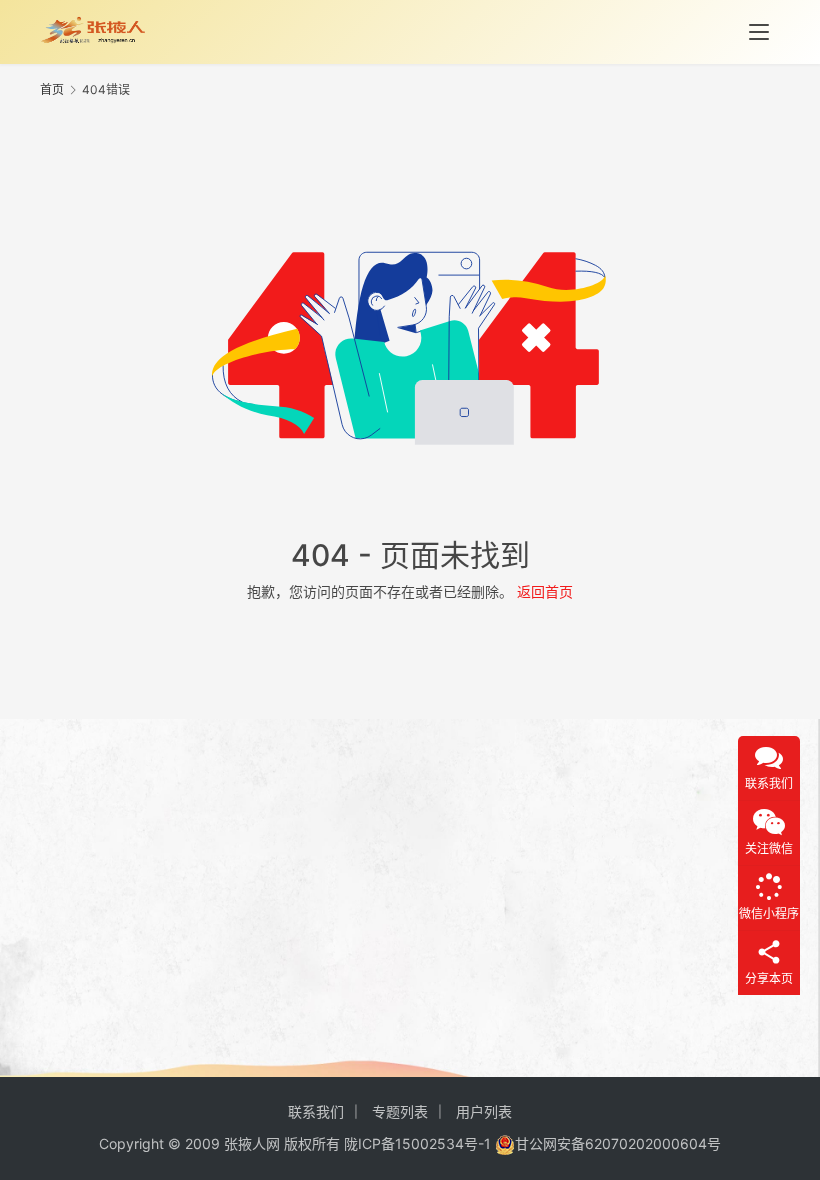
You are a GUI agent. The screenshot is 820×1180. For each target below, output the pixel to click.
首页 (52, 89)
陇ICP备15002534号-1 (417, 1143)
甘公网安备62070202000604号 (618, 1143)
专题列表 (400, 1111)
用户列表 (484, 1111)
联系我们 (316, 1111)
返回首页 (545, 591)
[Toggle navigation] (759, 32)
